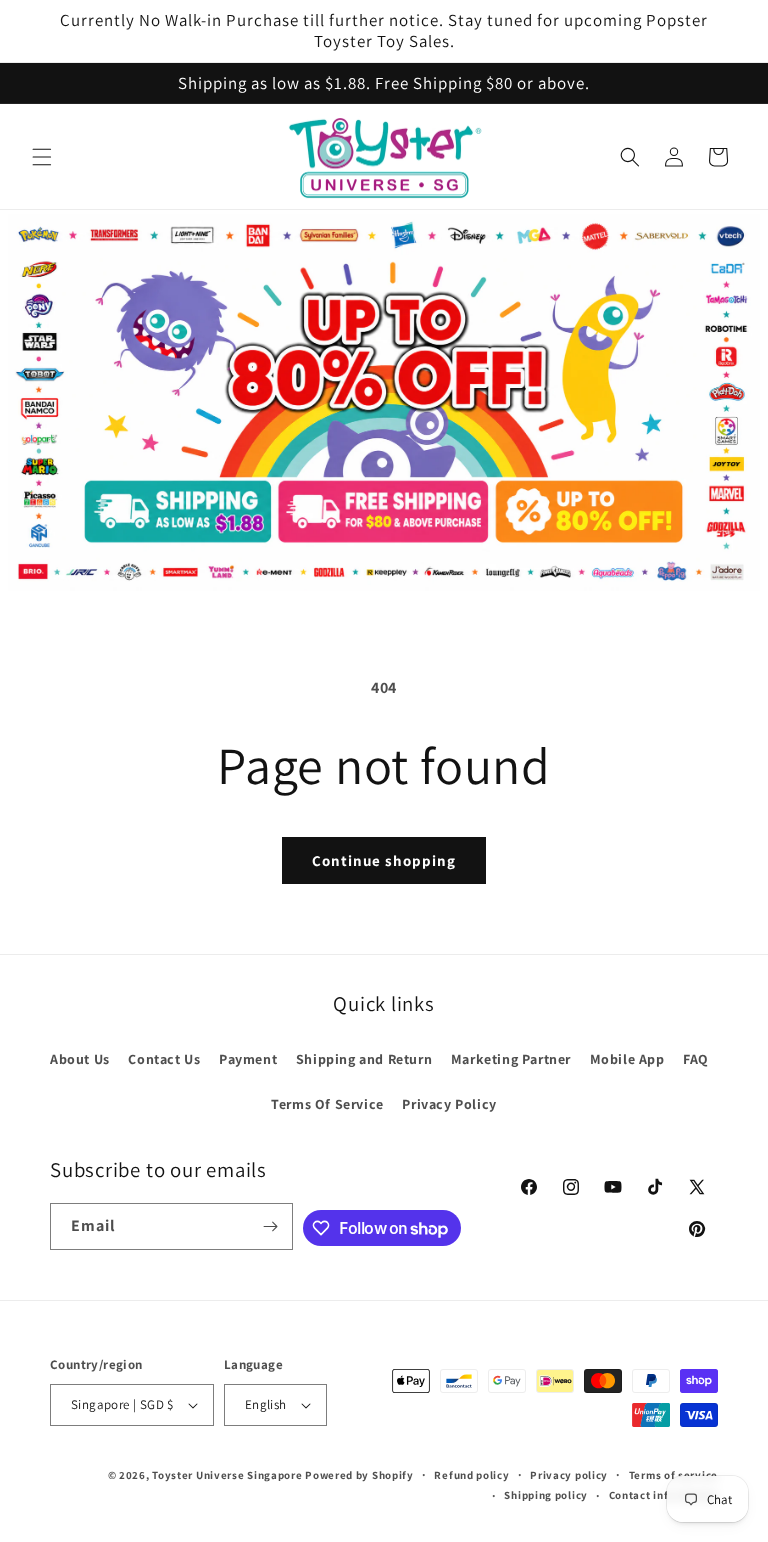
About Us (80, 1059)
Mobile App (627, 1059)
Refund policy (471, 1475)
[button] (42, 157)
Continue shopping (384, 860)
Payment (248, 1059)
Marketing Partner (511, 1059)
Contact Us (164, 1059)
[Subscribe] (270, 1226)
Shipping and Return (364, 1059)
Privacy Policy (449, 1104)
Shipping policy (546, 1495)
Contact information (663, 1495)
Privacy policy (569, 1475)
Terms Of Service (327, 1104)
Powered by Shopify (359, 1475)
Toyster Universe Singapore (227, 1475)
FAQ (696, 1059)
